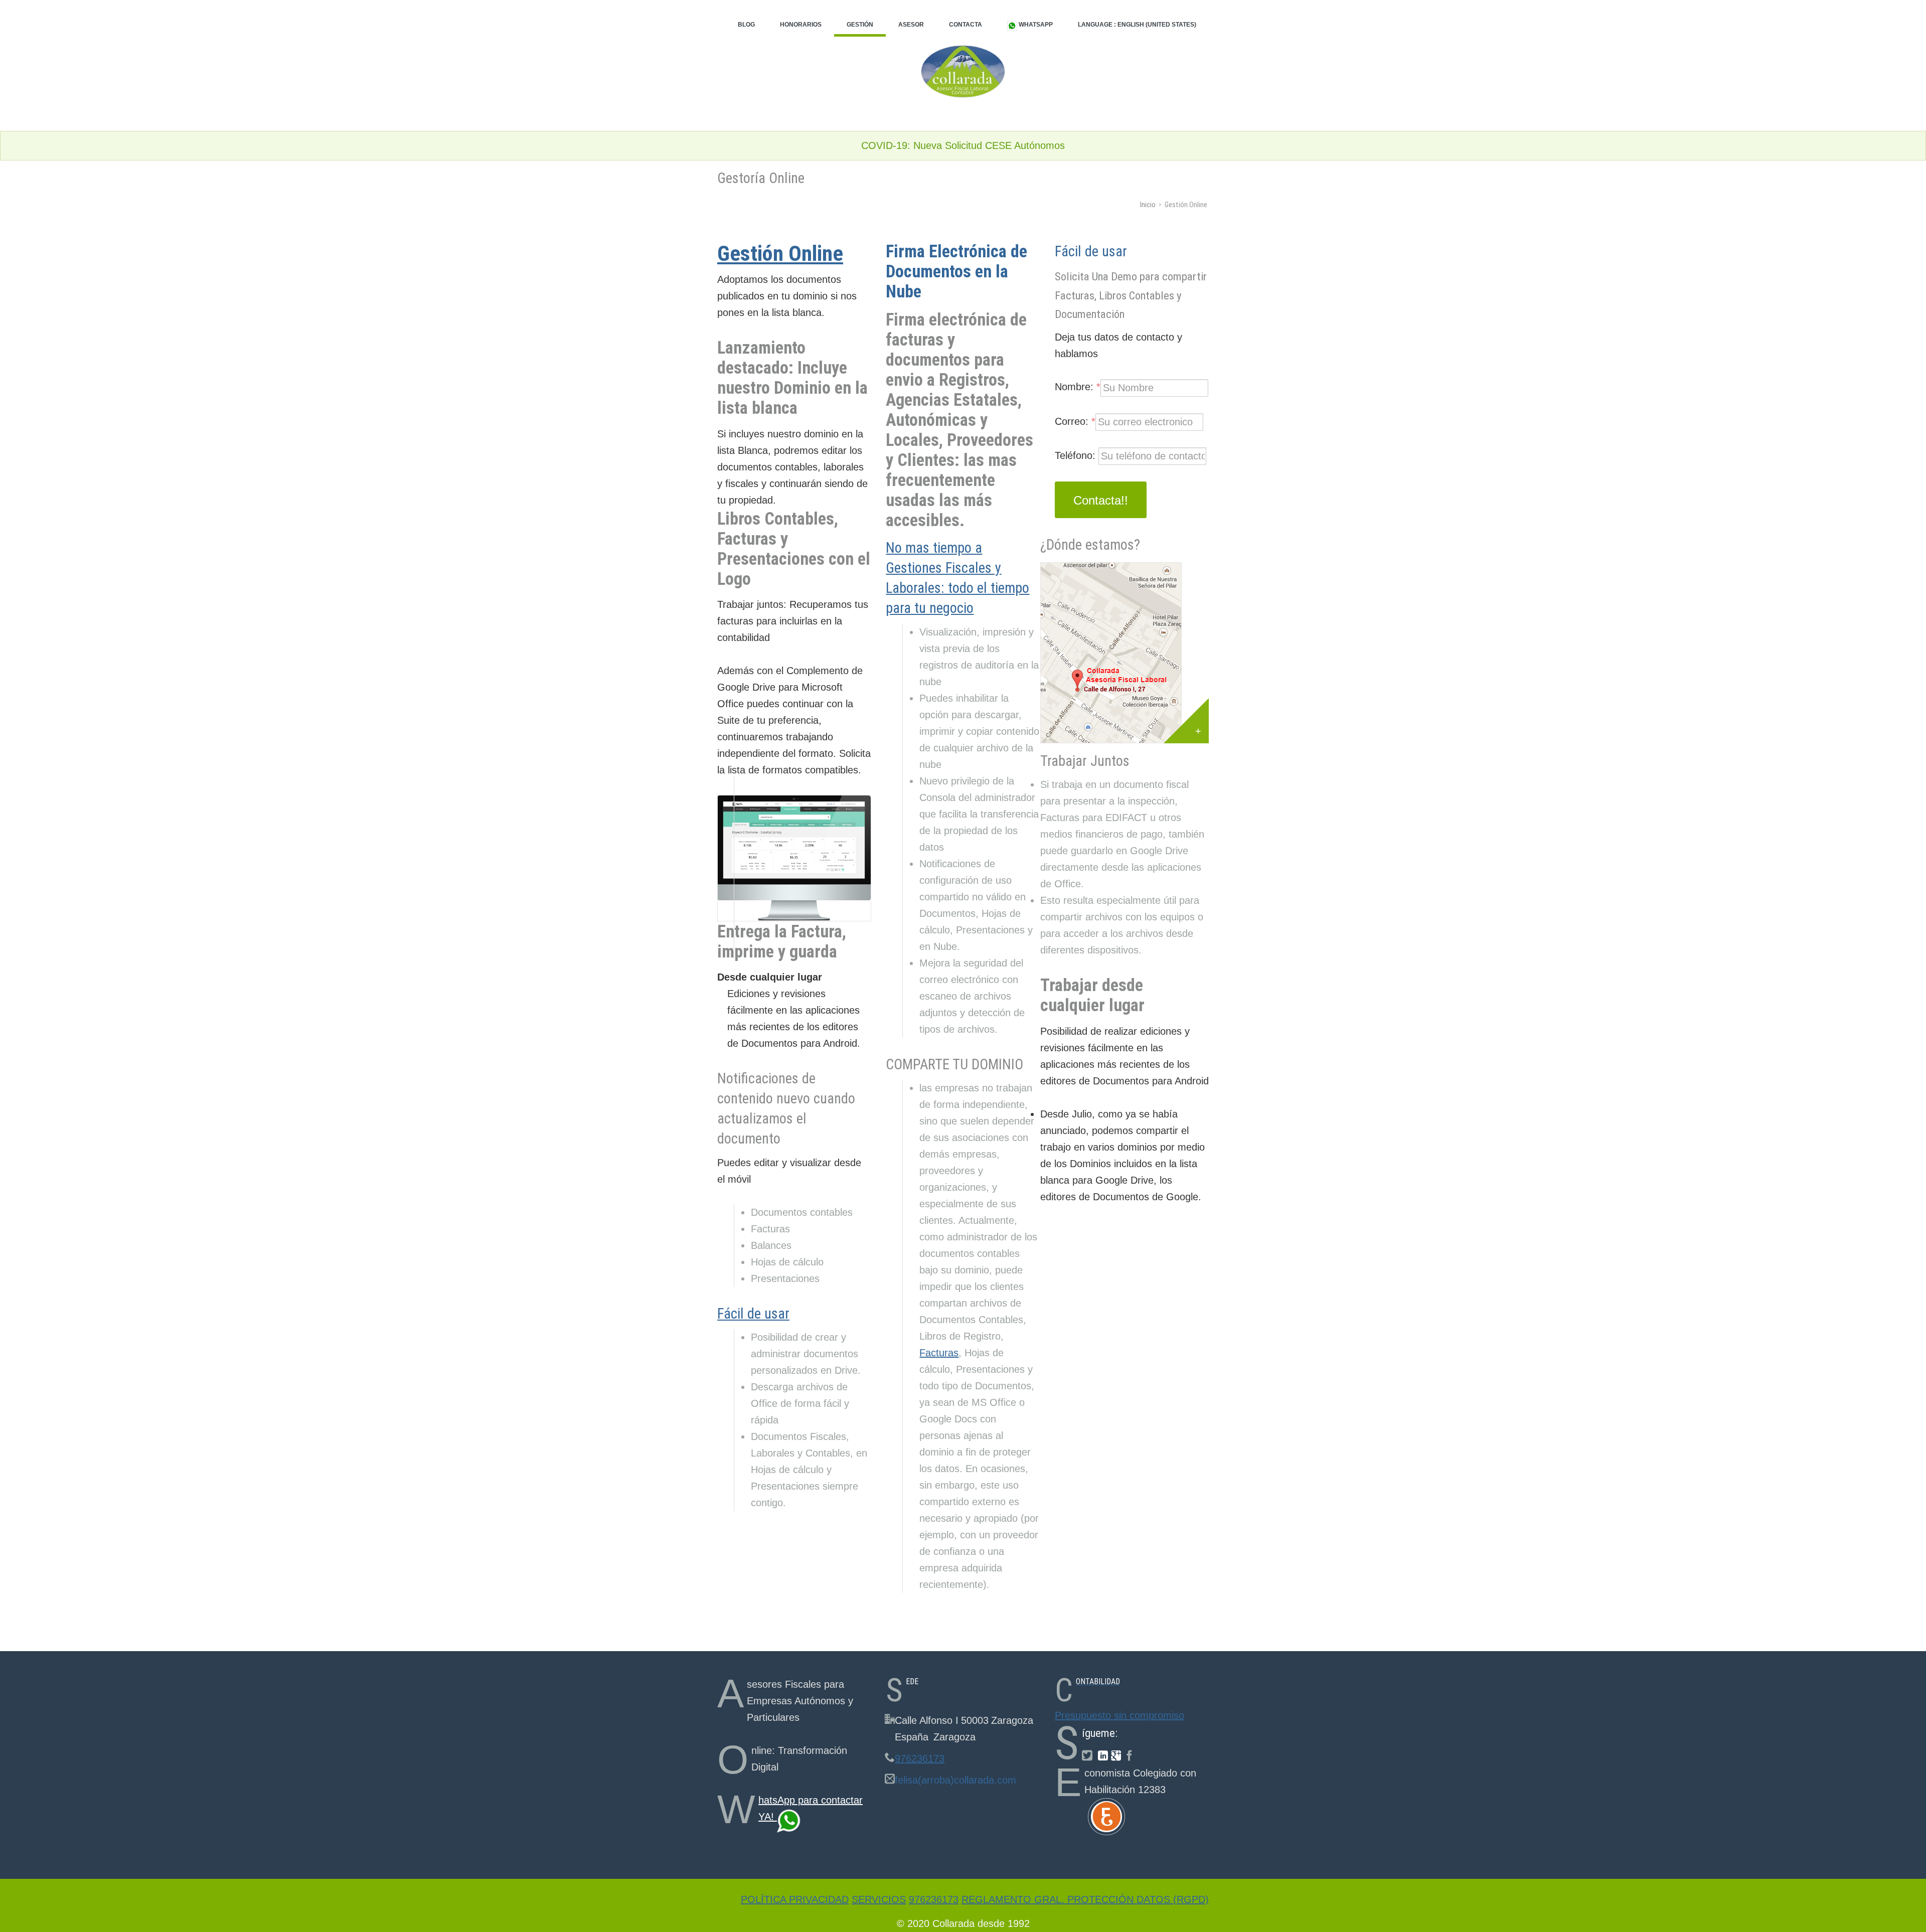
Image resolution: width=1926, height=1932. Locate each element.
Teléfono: (1077, 455)
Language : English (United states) (1137, 25)
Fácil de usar (753, 1314)
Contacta (966, 25)
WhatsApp (1035, 25)
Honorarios (801, 25)
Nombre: (1078, 387)
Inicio (1148, 205)
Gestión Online (780, 253)
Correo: (1075, 421)
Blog (746, 25)
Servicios (879, 1899)
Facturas (939, 1353)
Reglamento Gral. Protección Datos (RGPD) (1085, 1899)
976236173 (920, 1758)
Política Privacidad (795, 1899)
